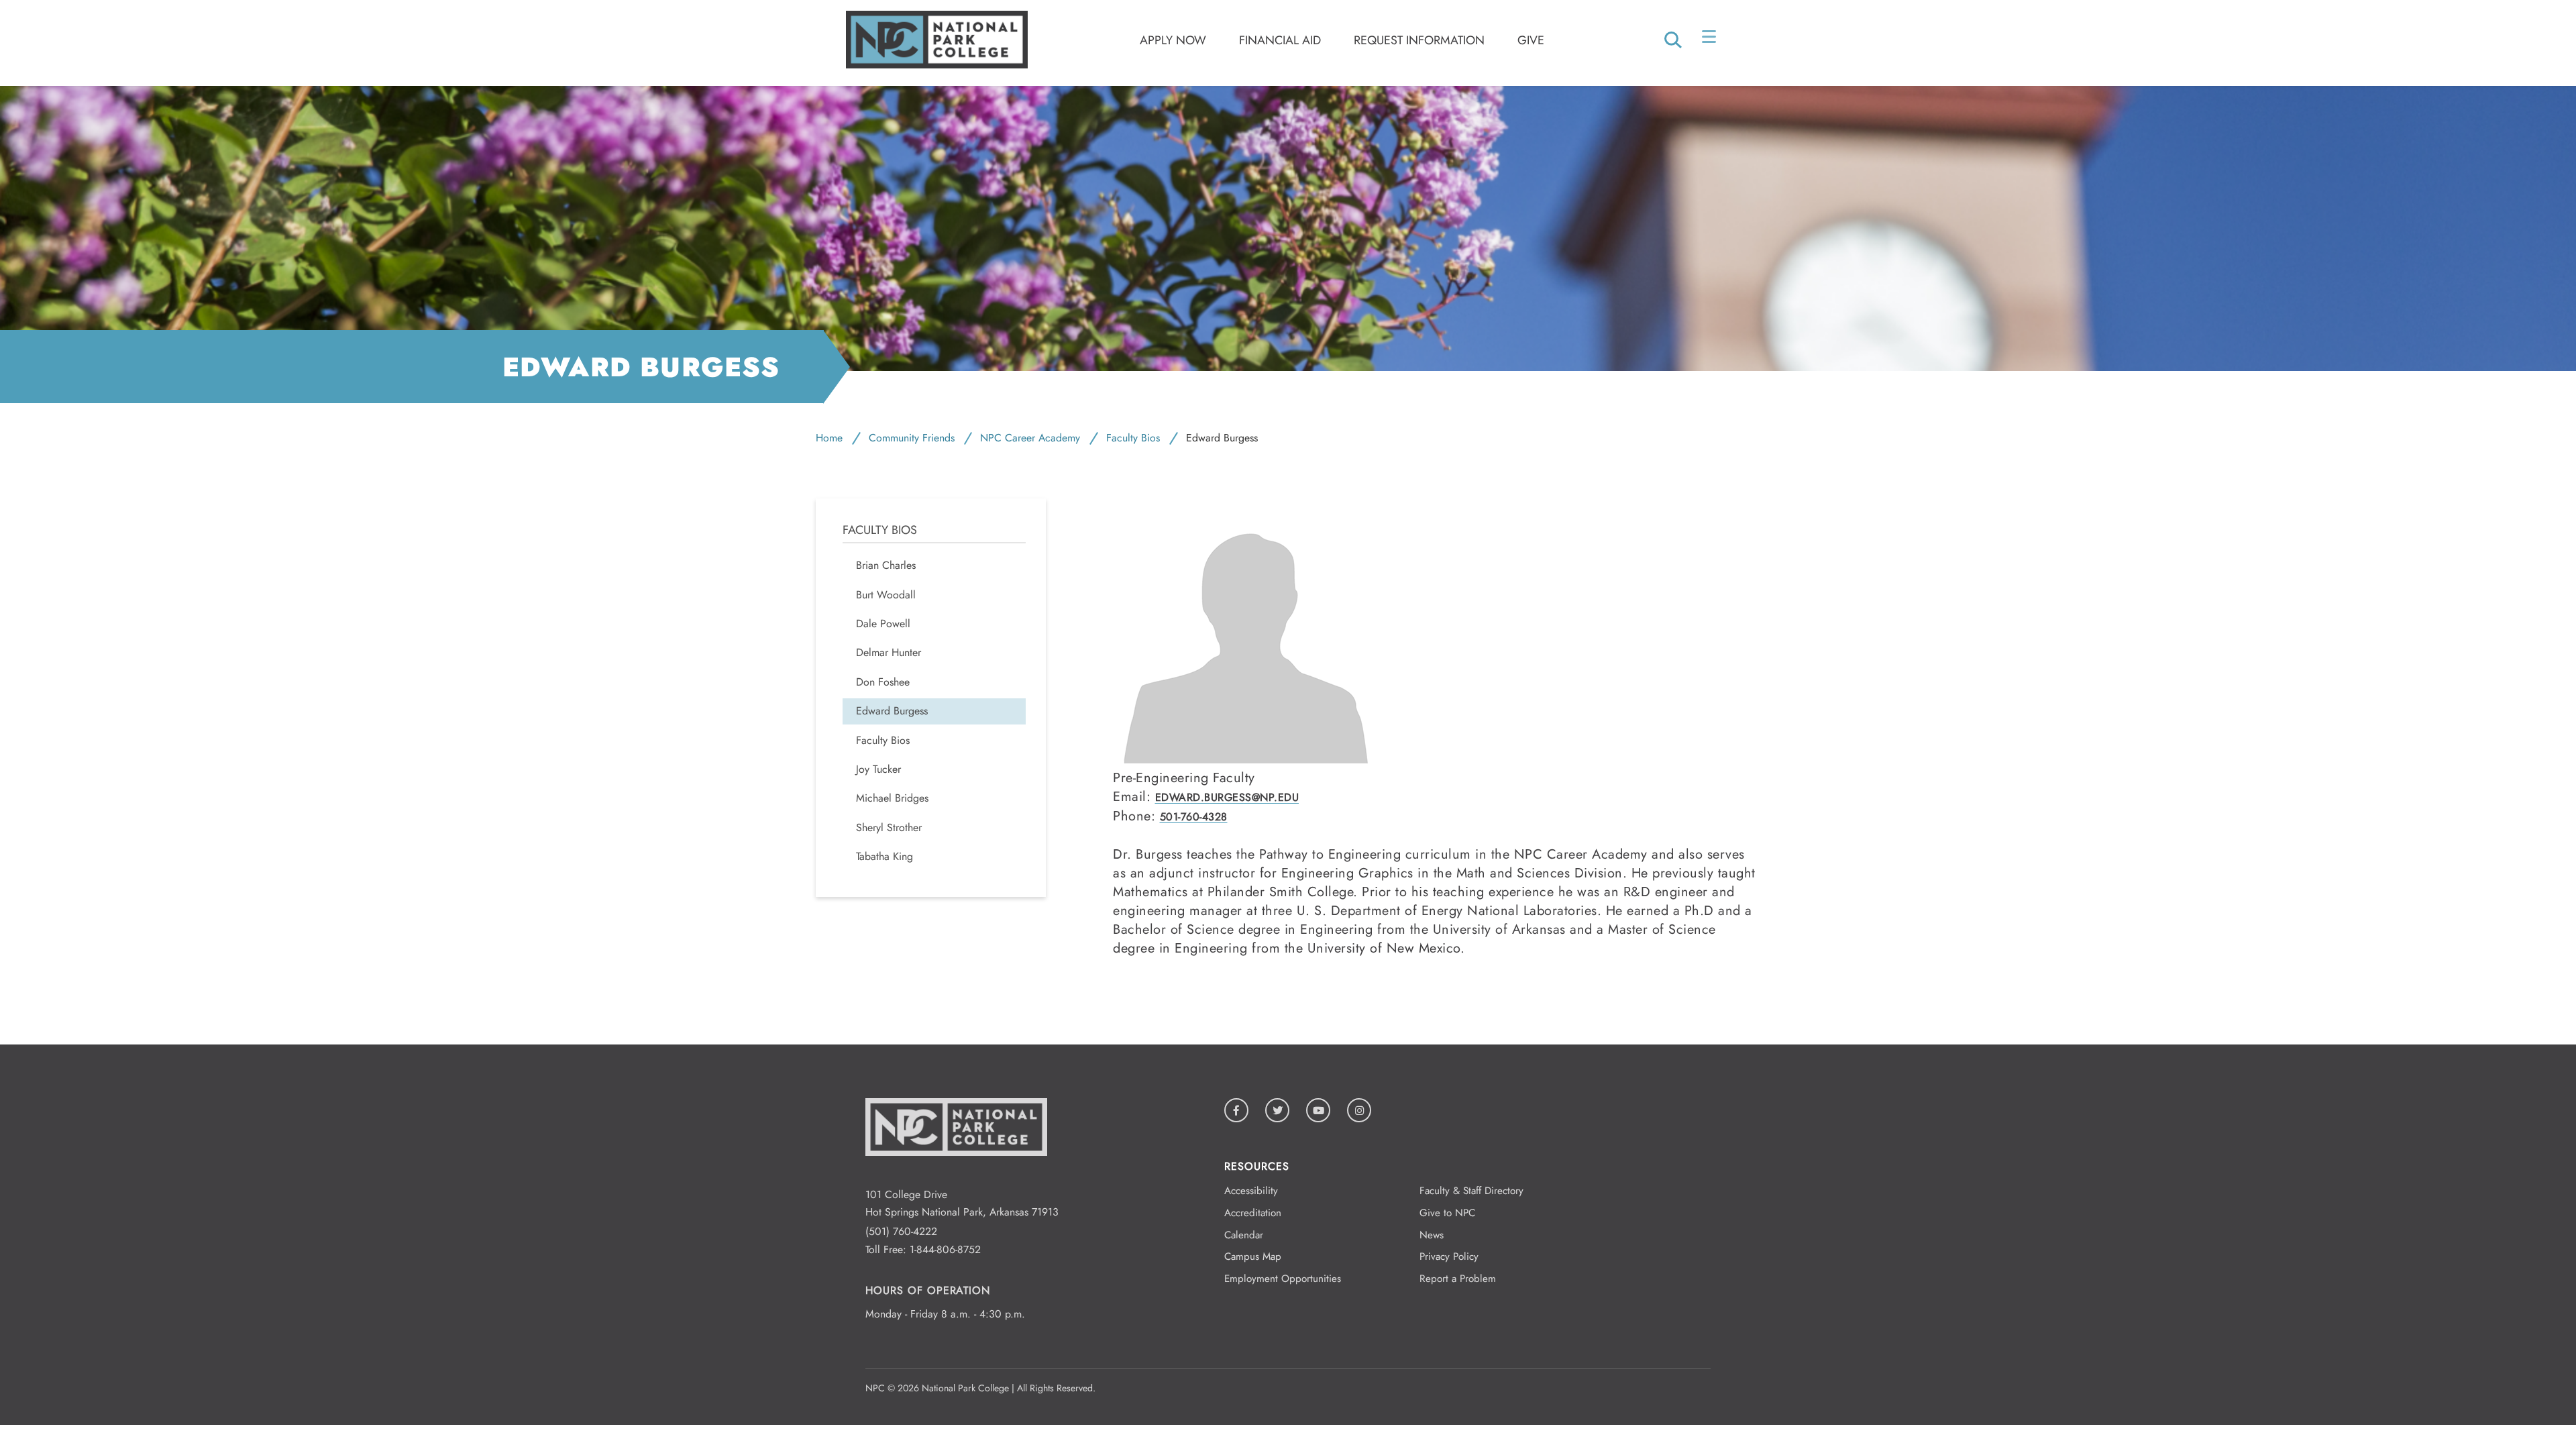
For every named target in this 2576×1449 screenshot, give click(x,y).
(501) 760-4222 (901, 1231)
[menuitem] (934, 566)
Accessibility (1251, 1191)
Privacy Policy (1449, 1256)
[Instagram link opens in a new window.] (1359, 1110)
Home (829, 438)
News (1432, 1235)
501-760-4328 (1194, 817)
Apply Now (1173, 40)
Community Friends (912, 438)
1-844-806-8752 (945, 1249)
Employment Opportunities (1283, 1279)
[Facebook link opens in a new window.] (1236, 1110)
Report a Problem (1458, 1279)
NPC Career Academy (1030, 438)
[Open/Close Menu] (1710, 40)
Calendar (1244, 1235)
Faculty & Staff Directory (1471, 1191)
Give (1531, 40)
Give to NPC (1447, 1213)
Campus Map (1253, 1256)
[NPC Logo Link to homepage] (956, 1176)
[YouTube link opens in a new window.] (1318, 1110)
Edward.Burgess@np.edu (1227, 797)
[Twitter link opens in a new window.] (1277, 1110)
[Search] (1673, 41)
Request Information (1419, 40)
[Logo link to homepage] (937, 65)
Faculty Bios (1133, 438)
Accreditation (1253, 1213)
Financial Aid (1280, 40)
